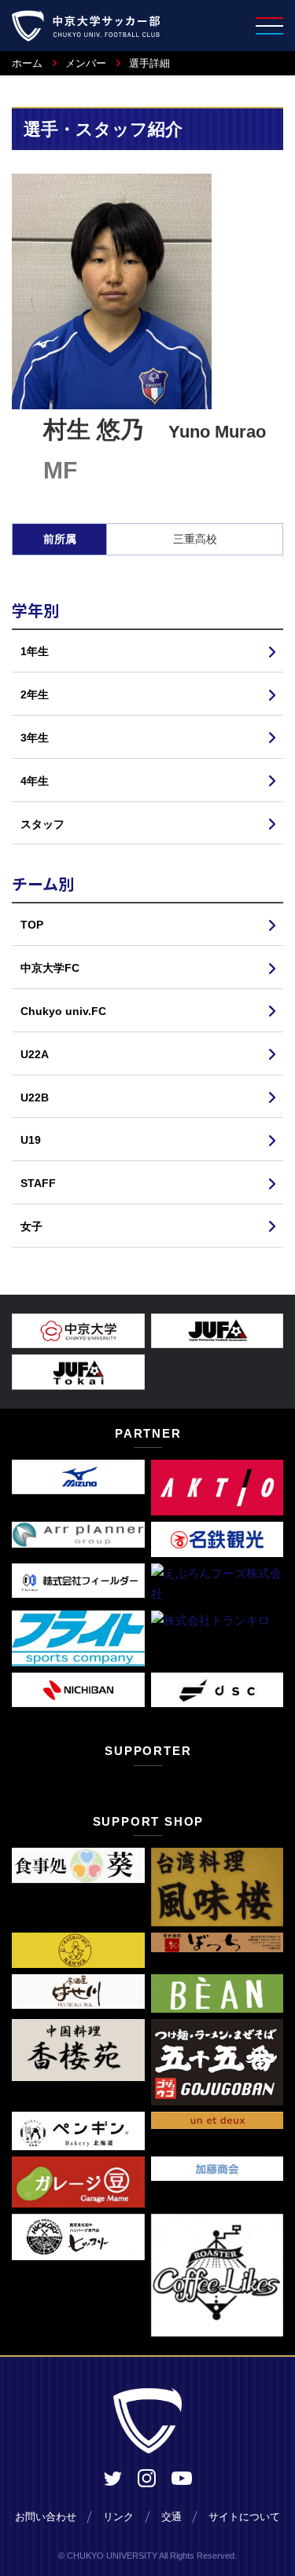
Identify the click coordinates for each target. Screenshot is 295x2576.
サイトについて (244, 2517)
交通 (171, 2517)
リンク (118, 2517)
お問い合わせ (46, 2517)
